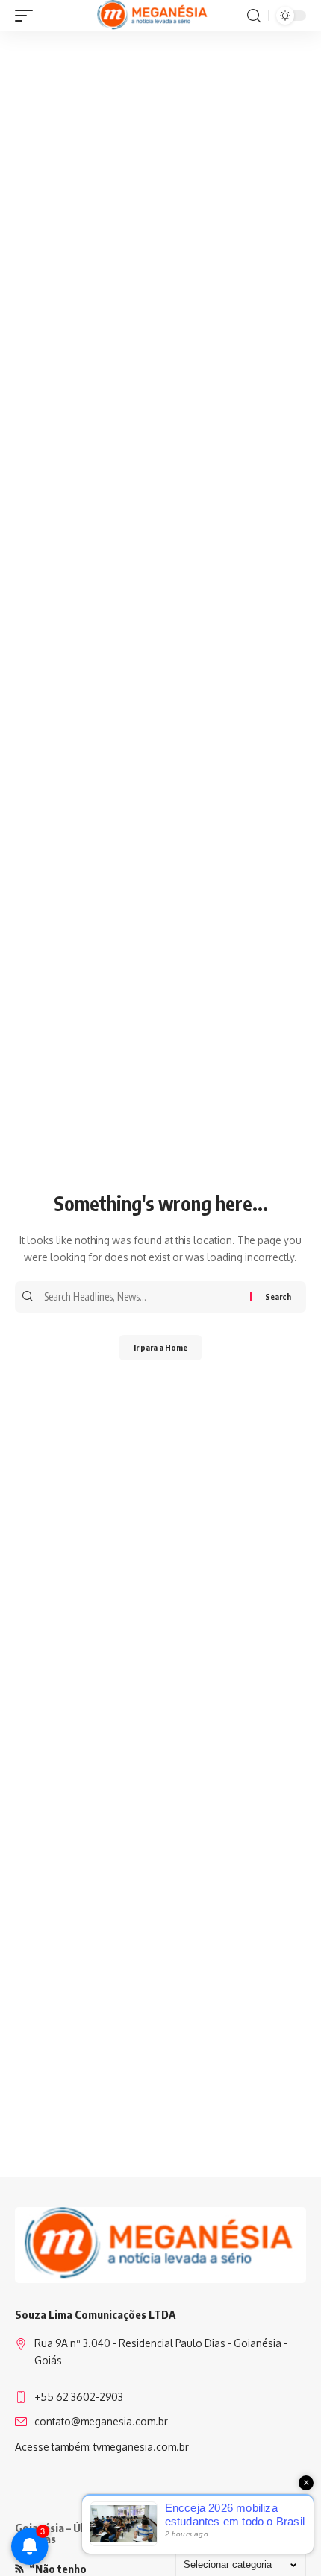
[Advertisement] (160, 203)
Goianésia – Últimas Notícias (63, 2533)
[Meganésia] (153, 16)
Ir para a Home (160, 1347)
